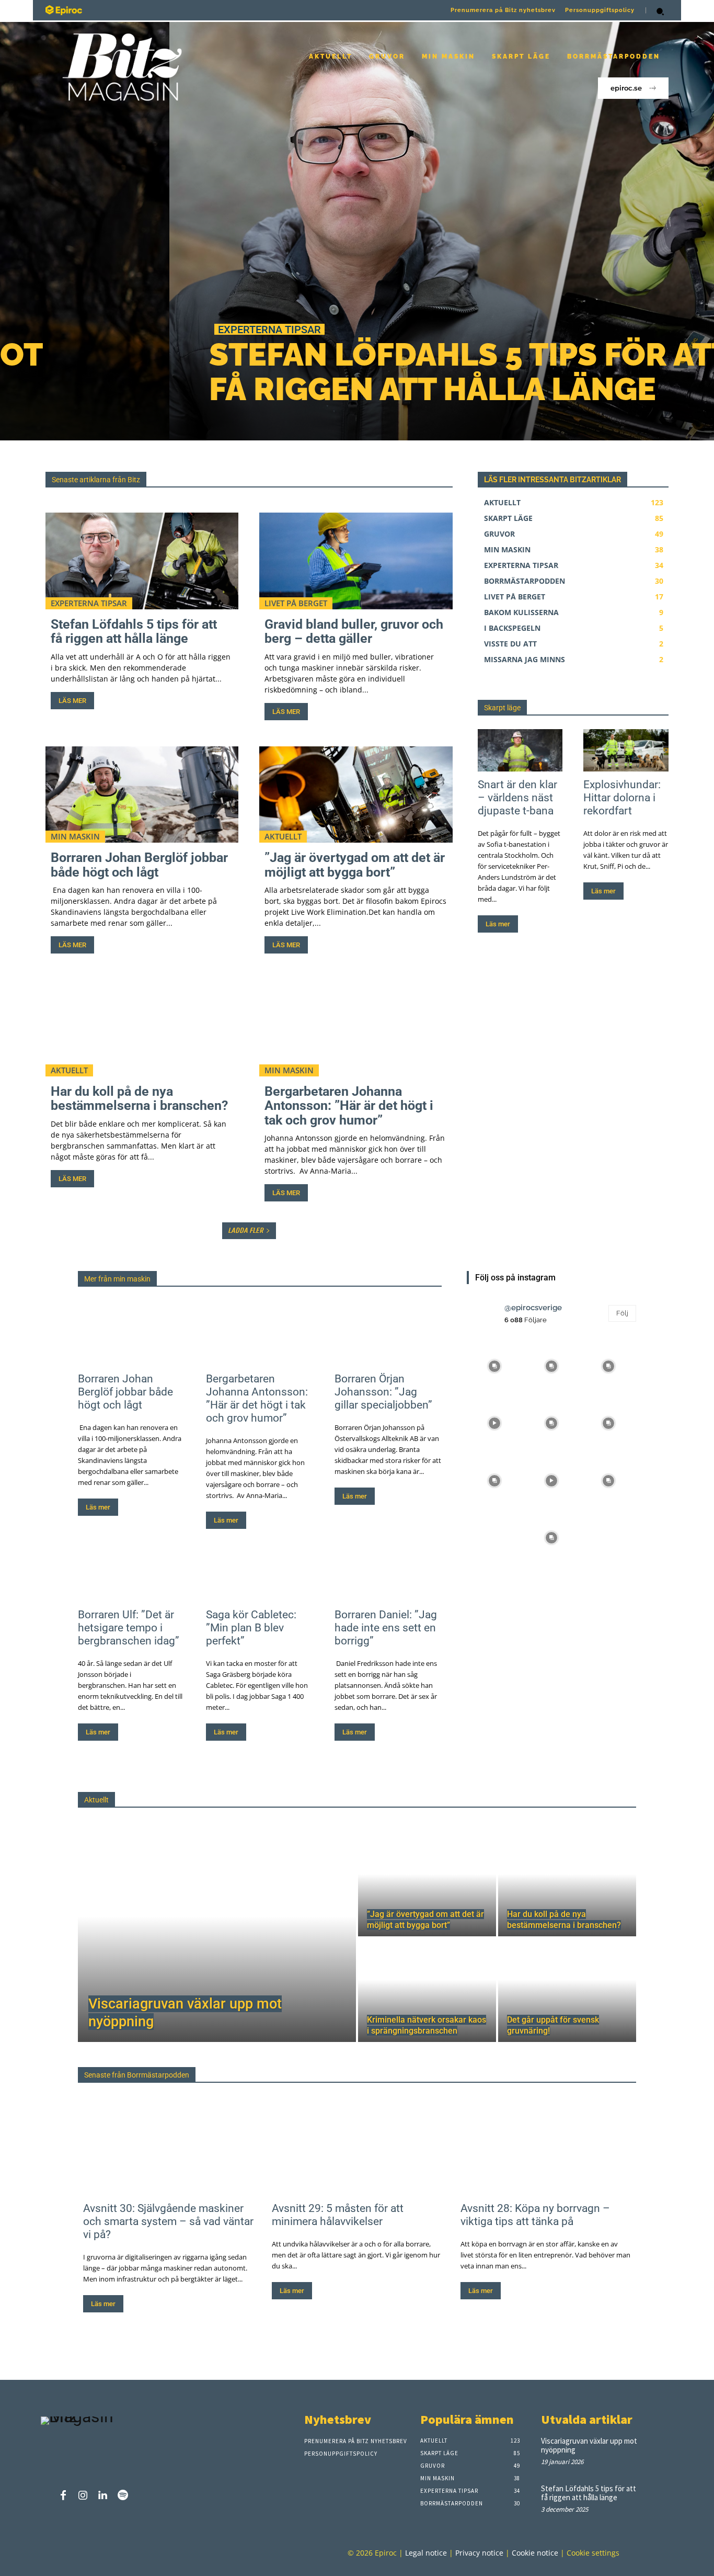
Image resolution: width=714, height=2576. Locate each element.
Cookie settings (593, 2553)
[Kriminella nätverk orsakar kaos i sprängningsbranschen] (427, 1990)
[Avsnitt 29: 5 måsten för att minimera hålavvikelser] (357, 2148)
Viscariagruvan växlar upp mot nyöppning (589, 2445)
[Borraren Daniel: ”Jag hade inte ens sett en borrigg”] (388, 1575)
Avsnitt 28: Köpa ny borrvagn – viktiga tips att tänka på (535, 2215)
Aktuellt (283, 836)
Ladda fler (245, 1230)
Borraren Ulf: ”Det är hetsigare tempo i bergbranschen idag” (129, 1628)
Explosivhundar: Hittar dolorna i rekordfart (622, 798)
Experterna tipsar (100, 329)
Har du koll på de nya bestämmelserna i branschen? (139, 1099)
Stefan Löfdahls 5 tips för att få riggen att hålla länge (300, 372)
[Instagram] (83, 2496)
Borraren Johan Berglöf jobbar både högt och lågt (139, 865)
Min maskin (75, 836)
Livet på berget (296, 603)
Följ (622, 1313)
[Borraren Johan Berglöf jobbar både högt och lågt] (142, 795)
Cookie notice (535, 2553)
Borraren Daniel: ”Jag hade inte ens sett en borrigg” (386, 1628)
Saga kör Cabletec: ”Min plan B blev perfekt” (251, 1628)
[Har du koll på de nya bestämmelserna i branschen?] (142, 1028)
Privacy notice (479, 2553)
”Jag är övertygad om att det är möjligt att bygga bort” (355, 865)
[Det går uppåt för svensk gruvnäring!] (567, 1990)
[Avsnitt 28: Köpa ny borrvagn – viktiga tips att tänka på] (546, 2148)
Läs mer (72, 701)
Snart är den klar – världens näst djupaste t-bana (517, 798)
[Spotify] (123, 2496)
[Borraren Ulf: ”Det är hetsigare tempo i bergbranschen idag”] (131, 1575)
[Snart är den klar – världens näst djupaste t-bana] (520, 750)
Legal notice (426, 2553)
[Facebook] (63, 2496)
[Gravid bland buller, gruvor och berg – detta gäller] (356, 561)
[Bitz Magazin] (195, 10)
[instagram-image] (494, 1365)
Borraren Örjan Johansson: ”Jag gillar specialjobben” (383, 1392)
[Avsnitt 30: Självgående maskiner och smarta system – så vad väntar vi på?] (168, 2148)
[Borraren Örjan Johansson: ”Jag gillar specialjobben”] (388, 1339)
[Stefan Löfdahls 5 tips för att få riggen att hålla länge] (357, 231)
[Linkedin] (103, 2496)
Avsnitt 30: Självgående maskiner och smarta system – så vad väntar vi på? (168, 2221)
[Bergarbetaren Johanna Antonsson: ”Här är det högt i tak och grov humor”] (356, 1028)
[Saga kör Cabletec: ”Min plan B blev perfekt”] (260, 1575)
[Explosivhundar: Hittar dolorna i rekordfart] (626, 750)
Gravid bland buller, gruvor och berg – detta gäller (354, 632)
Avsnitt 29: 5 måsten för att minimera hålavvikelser (338, 2215)
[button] (660, 12)
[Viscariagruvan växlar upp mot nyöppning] (217, 1937)
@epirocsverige (533, 1308)
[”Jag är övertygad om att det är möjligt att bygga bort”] (356, 795)
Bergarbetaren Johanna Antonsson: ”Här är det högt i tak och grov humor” (349, 1106)
